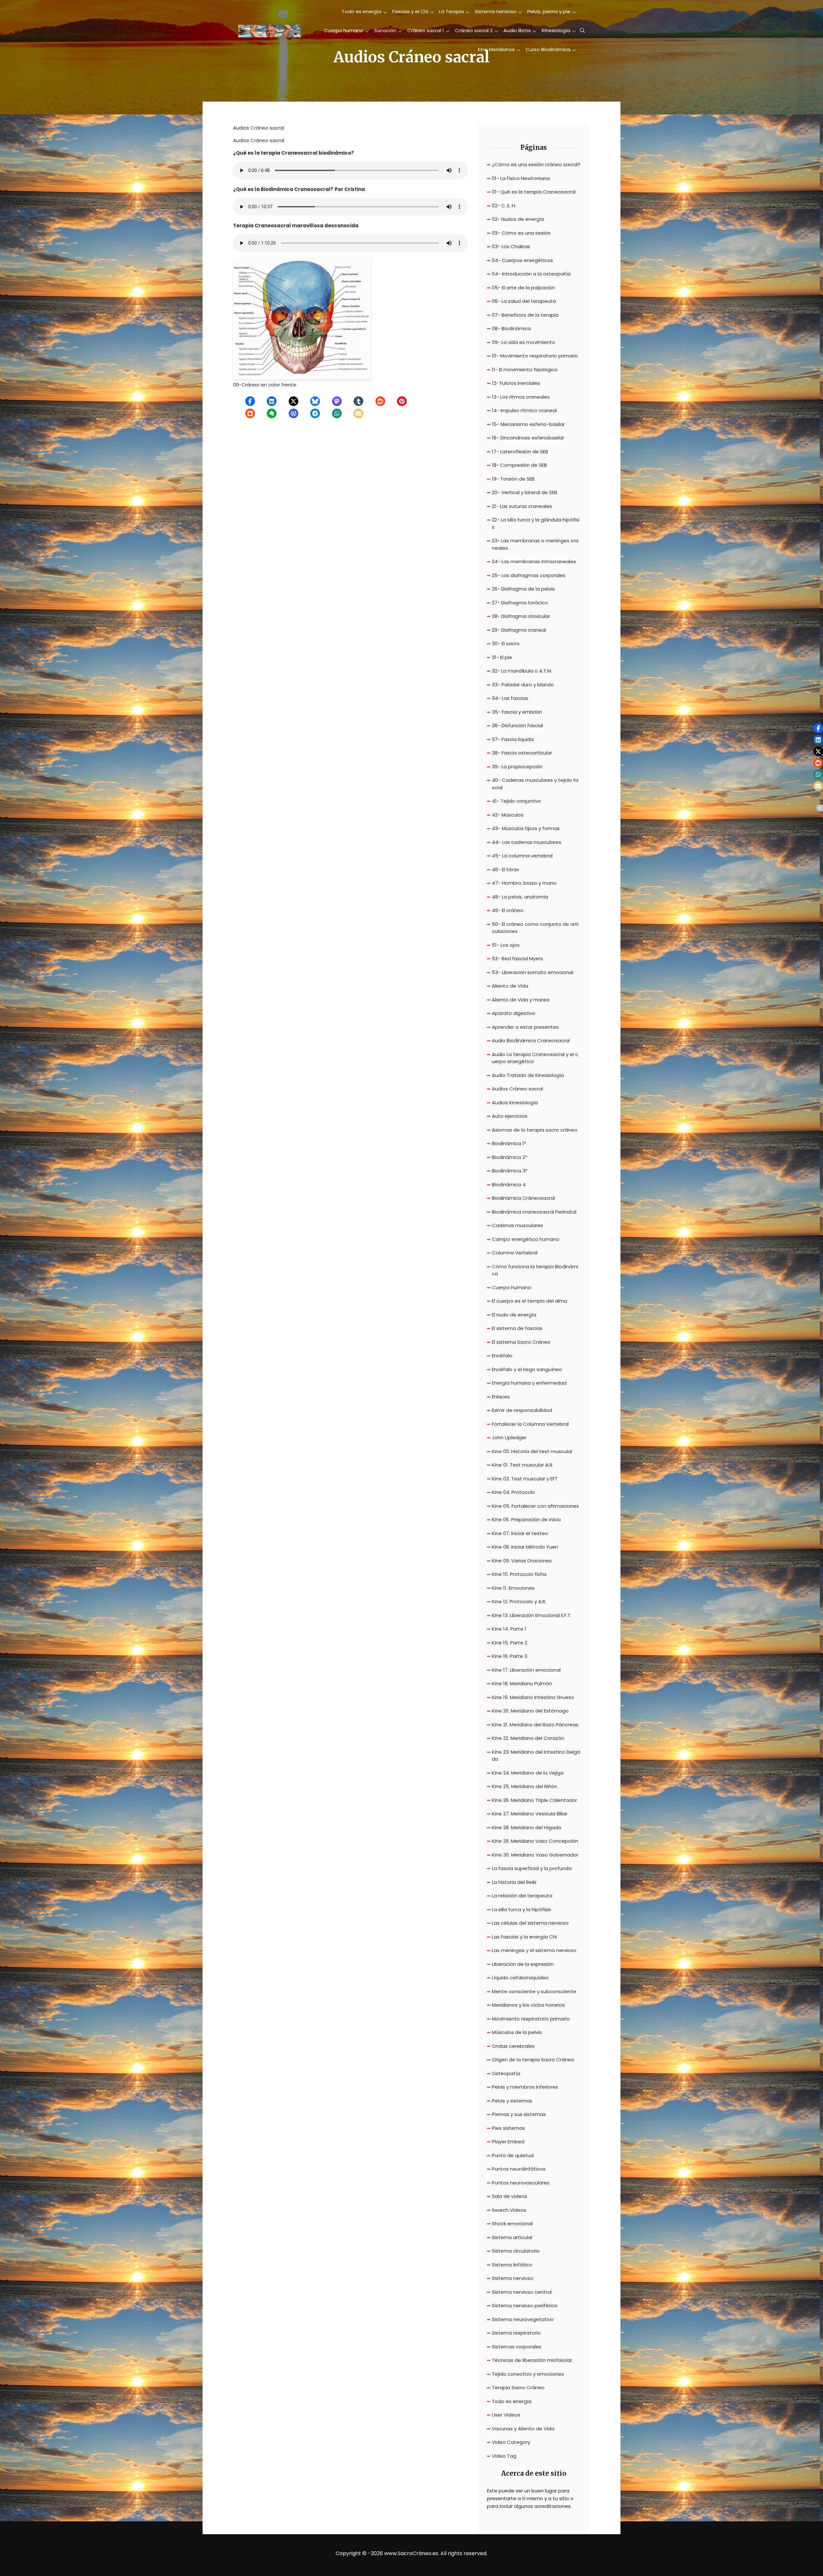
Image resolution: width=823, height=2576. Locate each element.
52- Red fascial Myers (517, 958)
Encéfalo (502, 1356)
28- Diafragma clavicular (521, 616)
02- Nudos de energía (518, 219)
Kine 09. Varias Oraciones (522, 1561)
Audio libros (517, 30)
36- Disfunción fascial (517, 725)
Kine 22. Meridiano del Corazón (528, 1738)
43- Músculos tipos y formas (526, 828)
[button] (250, 401)
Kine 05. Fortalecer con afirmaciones (535, 1506)
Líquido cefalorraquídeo (520, 1978)
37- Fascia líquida (513, 739)
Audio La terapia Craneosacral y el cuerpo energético (535, 1058)
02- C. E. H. (504, 206)
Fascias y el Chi (410, 11)
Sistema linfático (512, 2265)
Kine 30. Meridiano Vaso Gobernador (535, 1855)
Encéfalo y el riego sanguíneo (527, 1369)
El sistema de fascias (517, 1328)
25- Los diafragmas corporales (529, 575)
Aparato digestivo (514, 1013)
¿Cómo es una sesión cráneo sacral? (536, 164)
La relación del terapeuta (522, 1896)
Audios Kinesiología (515, 1103)
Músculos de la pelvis (517, 2032)
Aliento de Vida (510, 986)
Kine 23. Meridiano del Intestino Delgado (536, 1756)
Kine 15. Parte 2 (510, 1643)
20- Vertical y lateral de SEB (525, 492)
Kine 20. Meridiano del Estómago (530, 1711)
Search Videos (509, 2210)
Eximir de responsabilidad (522, 1410)
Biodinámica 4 (509, 1184)
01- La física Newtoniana (521, 178)
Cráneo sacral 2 (474, 30)
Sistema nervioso (496, 11)
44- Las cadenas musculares (527, 842)
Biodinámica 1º (509, 1143)
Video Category (511, 2442)
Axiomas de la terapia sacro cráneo (535, 1130)
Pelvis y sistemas (512, 2101)
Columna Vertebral (515, 1253)
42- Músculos (508, 815)
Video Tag (504, 2456)
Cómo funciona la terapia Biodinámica (535, 1270)
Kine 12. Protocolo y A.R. (519, 1601)
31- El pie (502, 657)
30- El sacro (506, 643)
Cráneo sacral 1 (426, 30)
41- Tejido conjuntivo (516, 801)
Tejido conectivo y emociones (528, 2374)
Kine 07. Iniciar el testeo (520, 1533)
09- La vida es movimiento (524, 342)
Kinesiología (556, 30)
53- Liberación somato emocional (533, 972)
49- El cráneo (508, 910)
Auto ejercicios (510, 1116)
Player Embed (508, 2142)
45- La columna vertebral (522, 856)
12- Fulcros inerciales (516, 383)
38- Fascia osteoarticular (522, 753)
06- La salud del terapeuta (524, 301)
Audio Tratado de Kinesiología (528, 1075)
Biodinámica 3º (510, 1171)
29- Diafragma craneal (519, 630)
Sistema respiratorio (516, 2333)
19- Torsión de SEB (513, 479)
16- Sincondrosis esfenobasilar (528, 438)
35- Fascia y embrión (517, 712)
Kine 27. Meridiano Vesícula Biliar (530, 1814)
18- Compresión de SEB (519, 465)
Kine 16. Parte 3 (510, 1656)
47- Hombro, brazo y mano (524, 883)
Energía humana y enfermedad (529, 1383)
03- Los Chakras (511, 246)
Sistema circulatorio (516, 2251)
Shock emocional (512, 2223)
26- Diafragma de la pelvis (523, 589)
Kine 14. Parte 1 (509, 1629)
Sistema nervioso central (522, 2292)
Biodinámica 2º (509, 1157)
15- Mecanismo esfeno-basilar (528, 424)
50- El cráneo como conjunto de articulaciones (535, 928)
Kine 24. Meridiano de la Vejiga (528, 1773)
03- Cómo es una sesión (521, 233)
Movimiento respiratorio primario (531, 2019)
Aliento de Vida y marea (521, 1000)
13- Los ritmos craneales (521, 397)
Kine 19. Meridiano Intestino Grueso (533, 1697)
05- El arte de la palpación (523, 288)
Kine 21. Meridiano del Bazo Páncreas (535, 1725)
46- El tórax (505, 869)
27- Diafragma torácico (520, 603)
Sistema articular (512, 2237)
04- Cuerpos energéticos (522, 260)
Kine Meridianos (496, 49)
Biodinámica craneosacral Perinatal (534, 1212)
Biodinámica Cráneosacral (523, 1198)
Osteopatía (506, 2073)
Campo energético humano (526, 1239)
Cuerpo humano (344, 30)
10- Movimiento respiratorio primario (535, 356)
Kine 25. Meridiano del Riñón (525, 1786)
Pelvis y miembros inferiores (525, 2087)
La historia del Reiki (514, 1882)
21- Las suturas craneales (522, 506)
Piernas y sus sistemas (519, 2114)
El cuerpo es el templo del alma (529, 1301)
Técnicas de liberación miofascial (532, 2360)
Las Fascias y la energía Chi (524, 1937)
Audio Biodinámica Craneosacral (531, 1040)
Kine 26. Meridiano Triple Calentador (534, 1800)
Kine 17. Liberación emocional (526, 1670)
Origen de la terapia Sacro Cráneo (533, 2060)
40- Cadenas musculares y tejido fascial (535, 784)
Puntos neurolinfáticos (519, 2169)
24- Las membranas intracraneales (534, 561)
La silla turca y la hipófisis (521, 1909)
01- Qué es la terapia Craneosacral (534, 192)
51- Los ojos (506, 945)
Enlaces (501, 1397)
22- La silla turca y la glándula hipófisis (536, 523)
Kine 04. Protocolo (513, 1492)
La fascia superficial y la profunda (532, 1868)
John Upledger (509, 1437)
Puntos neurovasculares (521, 2183)
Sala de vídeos (510, 2196)
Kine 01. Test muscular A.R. (523, 1465)
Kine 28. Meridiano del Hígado (527, 1827)
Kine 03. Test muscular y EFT (525, 1479)
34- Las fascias (510, 698)
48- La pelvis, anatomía (520, 897)
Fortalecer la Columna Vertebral (530, 1424)
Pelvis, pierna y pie (549, 11)
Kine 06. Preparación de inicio (526, 1519)
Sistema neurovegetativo (523, 2319)
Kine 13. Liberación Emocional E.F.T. (532, 1615)
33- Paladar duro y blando (523, 685)
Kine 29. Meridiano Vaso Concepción (535, 1841)
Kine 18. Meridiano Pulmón (522, 1683)
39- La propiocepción (517, 767)
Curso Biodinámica (548, 49)
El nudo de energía (514, 1315)
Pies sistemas (508, 2128)
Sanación (385, 30)
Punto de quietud (513, 2155)
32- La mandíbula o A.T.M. (522, 671)
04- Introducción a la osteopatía (531, 274)
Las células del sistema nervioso (530, 1923)
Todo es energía (362, 11)
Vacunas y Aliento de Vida (523, 2429)
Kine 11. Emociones (513, 1588)
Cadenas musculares (517, 1225)
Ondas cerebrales (513, 2046)
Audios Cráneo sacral (517, 1089)
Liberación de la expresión (523, 1964)
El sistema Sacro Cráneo (521, 1342)
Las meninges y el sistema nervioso (534, 1950)
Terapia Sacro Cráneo (518, 2387)
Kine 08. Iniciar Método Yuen (525, 1547)
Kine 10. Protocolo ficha (519, 1574)
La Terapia (452, 11)
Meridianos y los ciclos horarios (528, 2005)
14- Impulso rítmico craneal (524, 410)
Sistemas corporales (517, 2347)
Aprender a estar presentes (525, 1027)
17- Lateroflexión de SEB (520, 452)
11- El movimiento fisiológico (525, 370)
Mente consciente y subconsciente (534, 1991)
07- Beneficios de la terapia (525, 315)
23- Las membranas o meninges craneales (535, 544)
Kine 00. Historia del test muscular (532, 1451)
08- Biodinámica (511, 328)
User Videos (506, 2415)
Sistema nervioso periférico (525, 2305)
